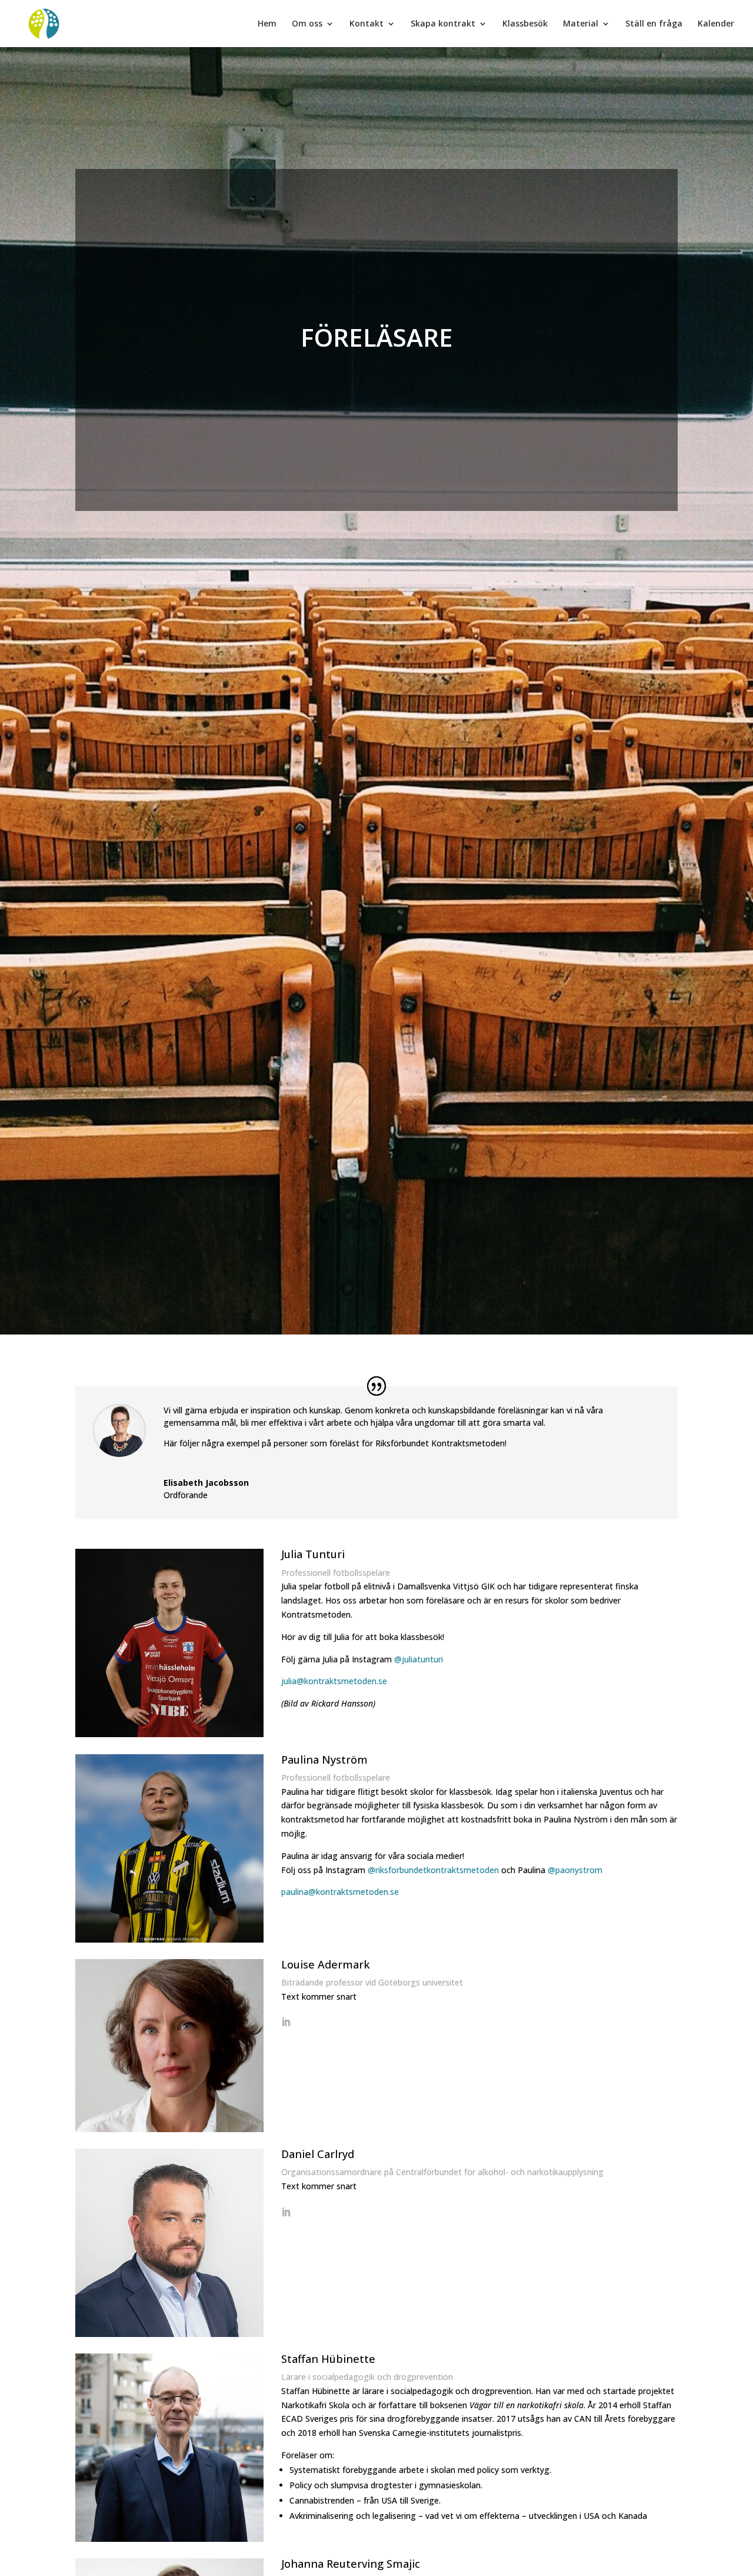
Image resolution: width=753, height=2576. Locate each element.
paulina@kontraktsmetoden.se (340, 1892)
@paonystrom (575, 1870)
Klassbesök (525, 24)
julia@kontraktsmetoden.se (334, 1681)
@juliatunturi (419, 1659)
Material (581, 24)
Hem (267, 24)
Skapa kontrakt (443, 24)
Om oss (307, 24)
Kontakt (366, 24)
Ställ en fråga (654, 24)
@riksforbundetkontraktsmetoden (433, 1870)
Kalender (716, 24)
